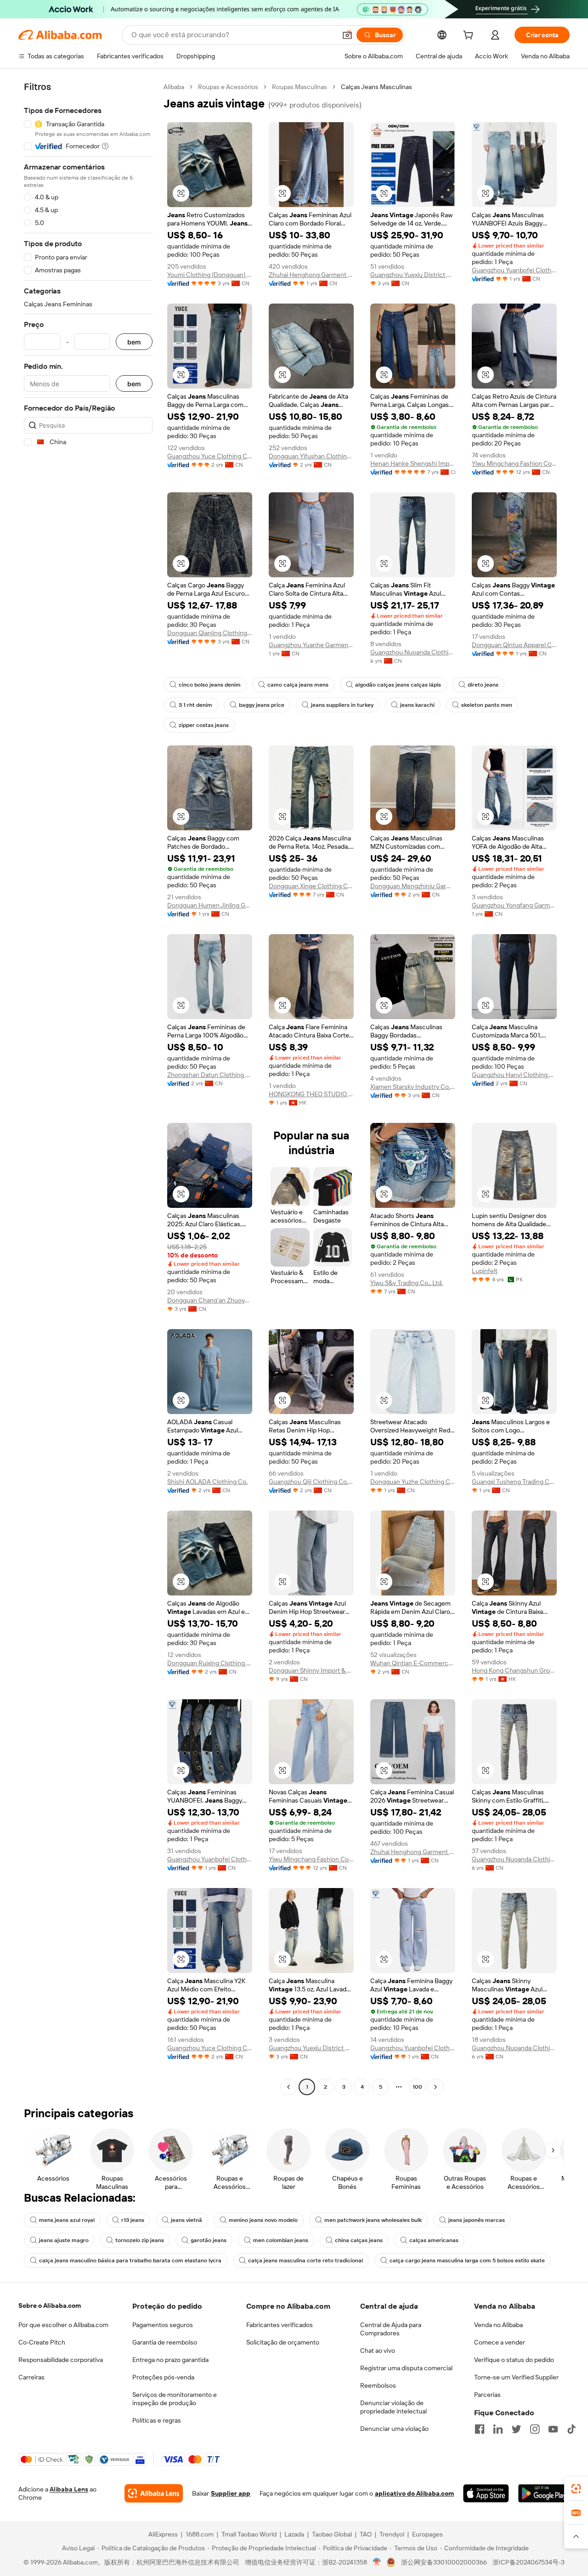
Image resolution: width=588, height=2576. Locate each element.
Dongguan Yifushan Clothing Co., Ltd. (311, 456)
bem (134, 342)
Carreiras (31, 2377)
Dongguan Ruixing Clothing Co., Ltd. (210, 1663)
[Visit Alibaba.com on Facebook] (480, 2429)
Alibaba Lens (69, 2489)
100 (417, 2087)
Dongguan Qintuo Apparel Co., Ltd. (514, 645)
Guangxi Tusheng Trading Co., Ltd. (514, 1482)
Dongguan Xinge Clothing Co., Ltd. (311, 886)
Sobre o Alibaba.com (50, 2305)
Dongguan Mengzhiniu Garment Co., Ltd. (413, 886)
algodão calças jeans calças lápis (398, 685)
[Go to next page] (435, 2087)
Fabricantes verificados (280, 2325)
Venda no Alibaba (498, 2325)
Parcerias (487, 2395)
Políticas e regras (157, 2420)
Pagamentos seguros (163, 2325)
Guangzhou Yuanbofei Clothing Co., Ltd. (514, 270)
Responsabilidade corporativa (61, 2360)
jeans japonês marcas (477, 2220)
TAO (366, 2534)
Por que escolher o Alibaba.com (63, 2325)
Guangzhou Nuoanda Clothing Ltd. (413, 652)
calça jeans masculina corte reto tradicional (305, 2260)
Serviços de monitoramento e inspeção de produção (175, 2399)
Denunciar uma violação (394, 2429)
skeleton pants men (487, 705)
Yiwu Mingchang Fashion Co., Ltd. (514, 463)
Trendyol (392, 2534)
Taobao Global (332, 2534)
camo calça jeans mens (298, 685)
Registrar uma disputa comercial (406, 2368)
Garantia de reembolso (165, 2342)
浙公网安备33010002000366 (444, 2562)
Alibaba (174, 87)
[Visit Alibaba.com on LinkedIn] (498, 2429)
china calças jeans (359, 2240)
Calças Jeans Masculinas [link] (376, 87)
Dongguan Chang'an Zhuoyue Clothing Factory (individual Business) (210, 1300)
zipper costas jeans (204, 725)
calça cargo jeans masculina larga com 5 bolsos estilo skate (467, 2260)
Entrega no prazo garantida (170, 2360)
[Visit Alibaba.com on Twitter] (516, 2429)
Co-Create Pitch (42, 2342)
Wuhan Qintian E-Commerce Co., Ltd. (413, 1663)
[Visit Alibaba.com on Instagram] (535, 2429)
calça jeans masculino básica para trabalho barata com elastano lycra (130, 2260)
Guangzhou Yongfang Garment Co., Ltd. (514, 905)
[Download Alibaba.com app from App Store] (486, 2493)
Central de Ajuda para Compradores (391, 2329)
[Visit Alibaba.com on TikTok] (571, 2429)
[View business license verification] (377, 2562)
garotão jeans (209, 2240)
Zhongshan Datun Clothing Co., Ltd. (210, 1075)
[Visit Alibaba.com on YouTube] (553, 2429)
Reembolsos (378, 2385)
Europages (427, 2534)
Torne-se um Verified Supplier (516, 2377)
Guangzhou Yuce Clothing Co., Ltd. (210, 456)
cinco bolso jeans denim (210, 685)
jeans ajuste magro (64, 2240)
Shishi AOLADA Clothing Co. (207, 1482)
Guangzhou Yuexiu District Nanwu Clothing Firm (413, 275)
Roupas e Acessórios (228, 87)
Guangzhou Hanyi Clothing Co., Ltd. (514, 1075)
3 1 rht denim (195, 705)
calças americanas (434, 2240)
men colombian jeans (281, 2240)
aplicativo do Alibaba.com (414, 2493)
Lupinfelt (485, 1271)
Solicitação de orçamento (283, 2342)
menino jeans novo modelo (263, 2220)
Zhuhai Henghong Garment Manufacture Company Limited (311, 275)
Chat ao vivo (378, 2351)
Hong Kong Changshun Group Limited (514, 1670)
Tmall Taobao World (249, 2534)
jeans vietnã (187, 2220)
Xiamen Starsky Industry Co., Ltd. (413, 1087)
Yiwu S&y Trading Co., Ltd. (407, 1283)
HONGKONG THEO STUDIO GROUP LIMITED (311, 1094)
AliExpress (163, 2534)
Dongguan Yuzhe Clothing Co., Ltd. (413, 1482)
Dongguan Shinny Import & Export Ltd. (311, 1670)
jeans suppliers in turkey (342, 705)
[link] (576, 2489)
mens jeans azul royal (67, 2220)
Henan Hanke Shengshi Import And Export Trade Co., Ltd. (413, 463)
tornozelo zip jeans (140, 2240)
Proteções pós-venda (163, 2377)
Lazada (294, 2534)
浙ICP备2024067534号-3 (529, 2562)
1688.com (200, 2534)
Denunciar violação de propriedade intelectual (393, 2407)
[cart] (470, 36)
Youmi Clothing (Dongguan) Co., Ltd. (210, 275)
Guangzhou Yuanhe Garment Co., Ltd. (311, 645)
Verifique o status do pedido (514, 2360)
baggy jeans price (262, 705)
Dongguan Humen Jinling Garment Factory (210, 905)
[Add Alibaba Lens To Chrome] (154, 2493)
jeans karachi (417, 705)
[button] (347, 35)
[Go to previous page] (288, 2087)
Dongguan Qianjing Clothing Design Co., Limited (210, 633)
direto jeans (483, 685)
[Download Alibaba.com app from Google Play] (544, 2493)
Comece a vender (500, 2342)
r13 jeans (133, 2220)
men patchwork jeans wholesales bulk (373, 2220)
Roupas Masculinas (300, 87)
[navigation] (88, 1088)
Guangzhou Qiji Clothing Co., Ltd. (311, 1482)
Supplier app (231, 2493)
